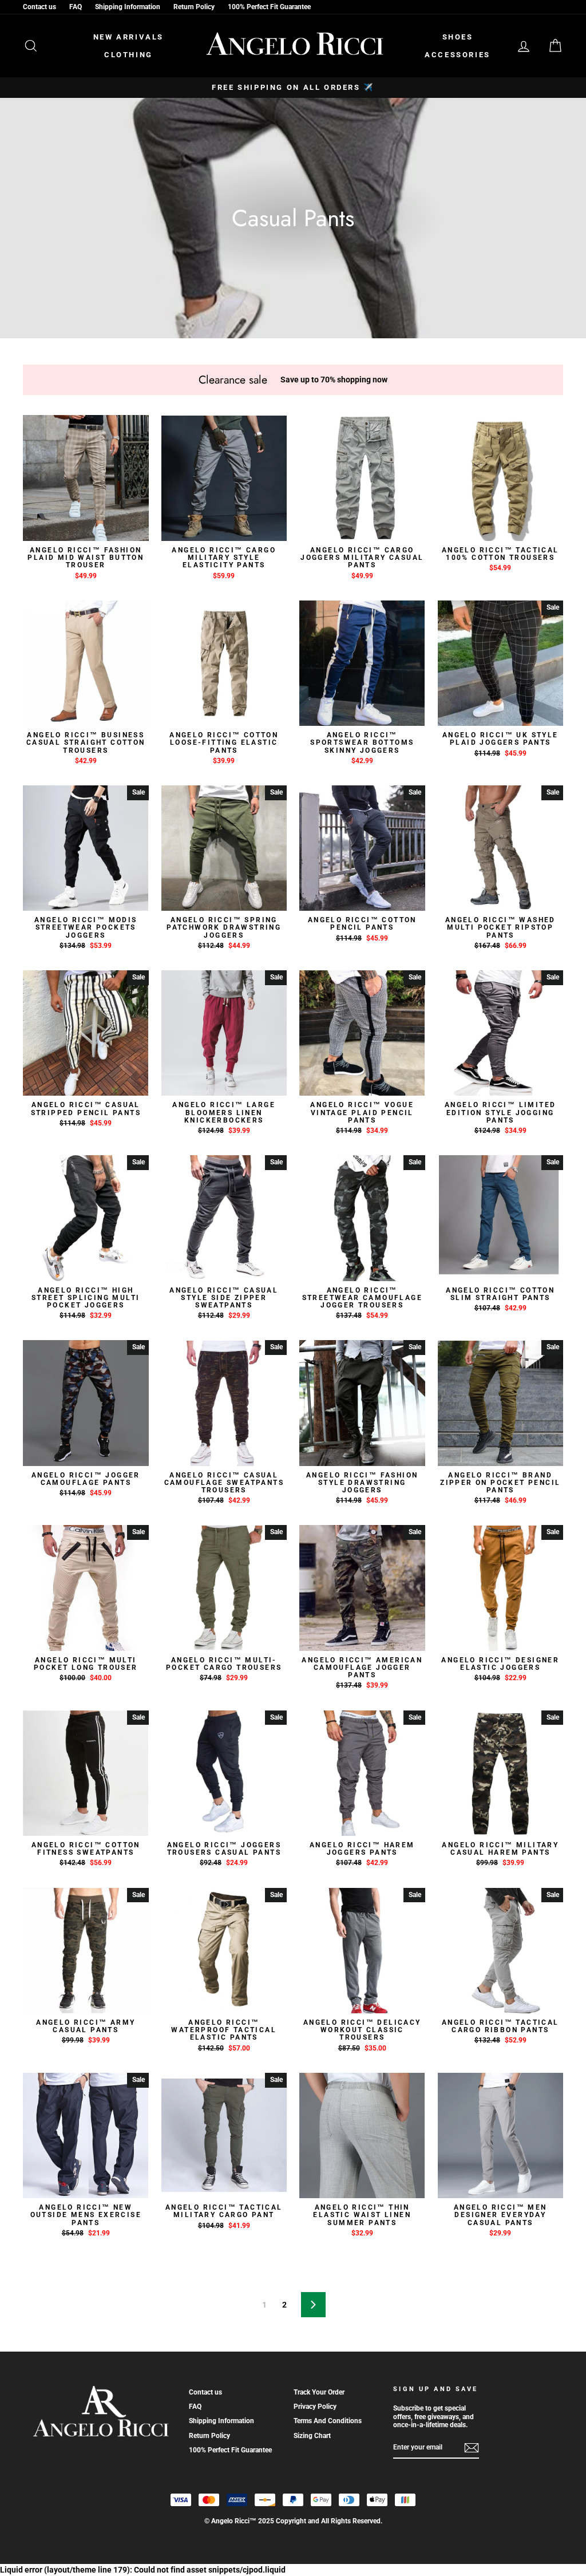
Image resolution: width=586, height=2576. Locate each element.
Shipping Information (128, 7)
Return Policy (194, 7)
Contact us (39, 7)
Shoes (458, 37)
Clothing (128, 55)
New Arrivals (128, 37)
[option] (293, 88)
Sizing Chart (312, 2436)
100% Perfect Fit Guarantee (269, 7)
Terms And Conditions (328, 2421)
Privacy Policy (315, 2407)
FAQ (76, 7)
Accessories (458, 55)
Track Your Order (319, 2392)
